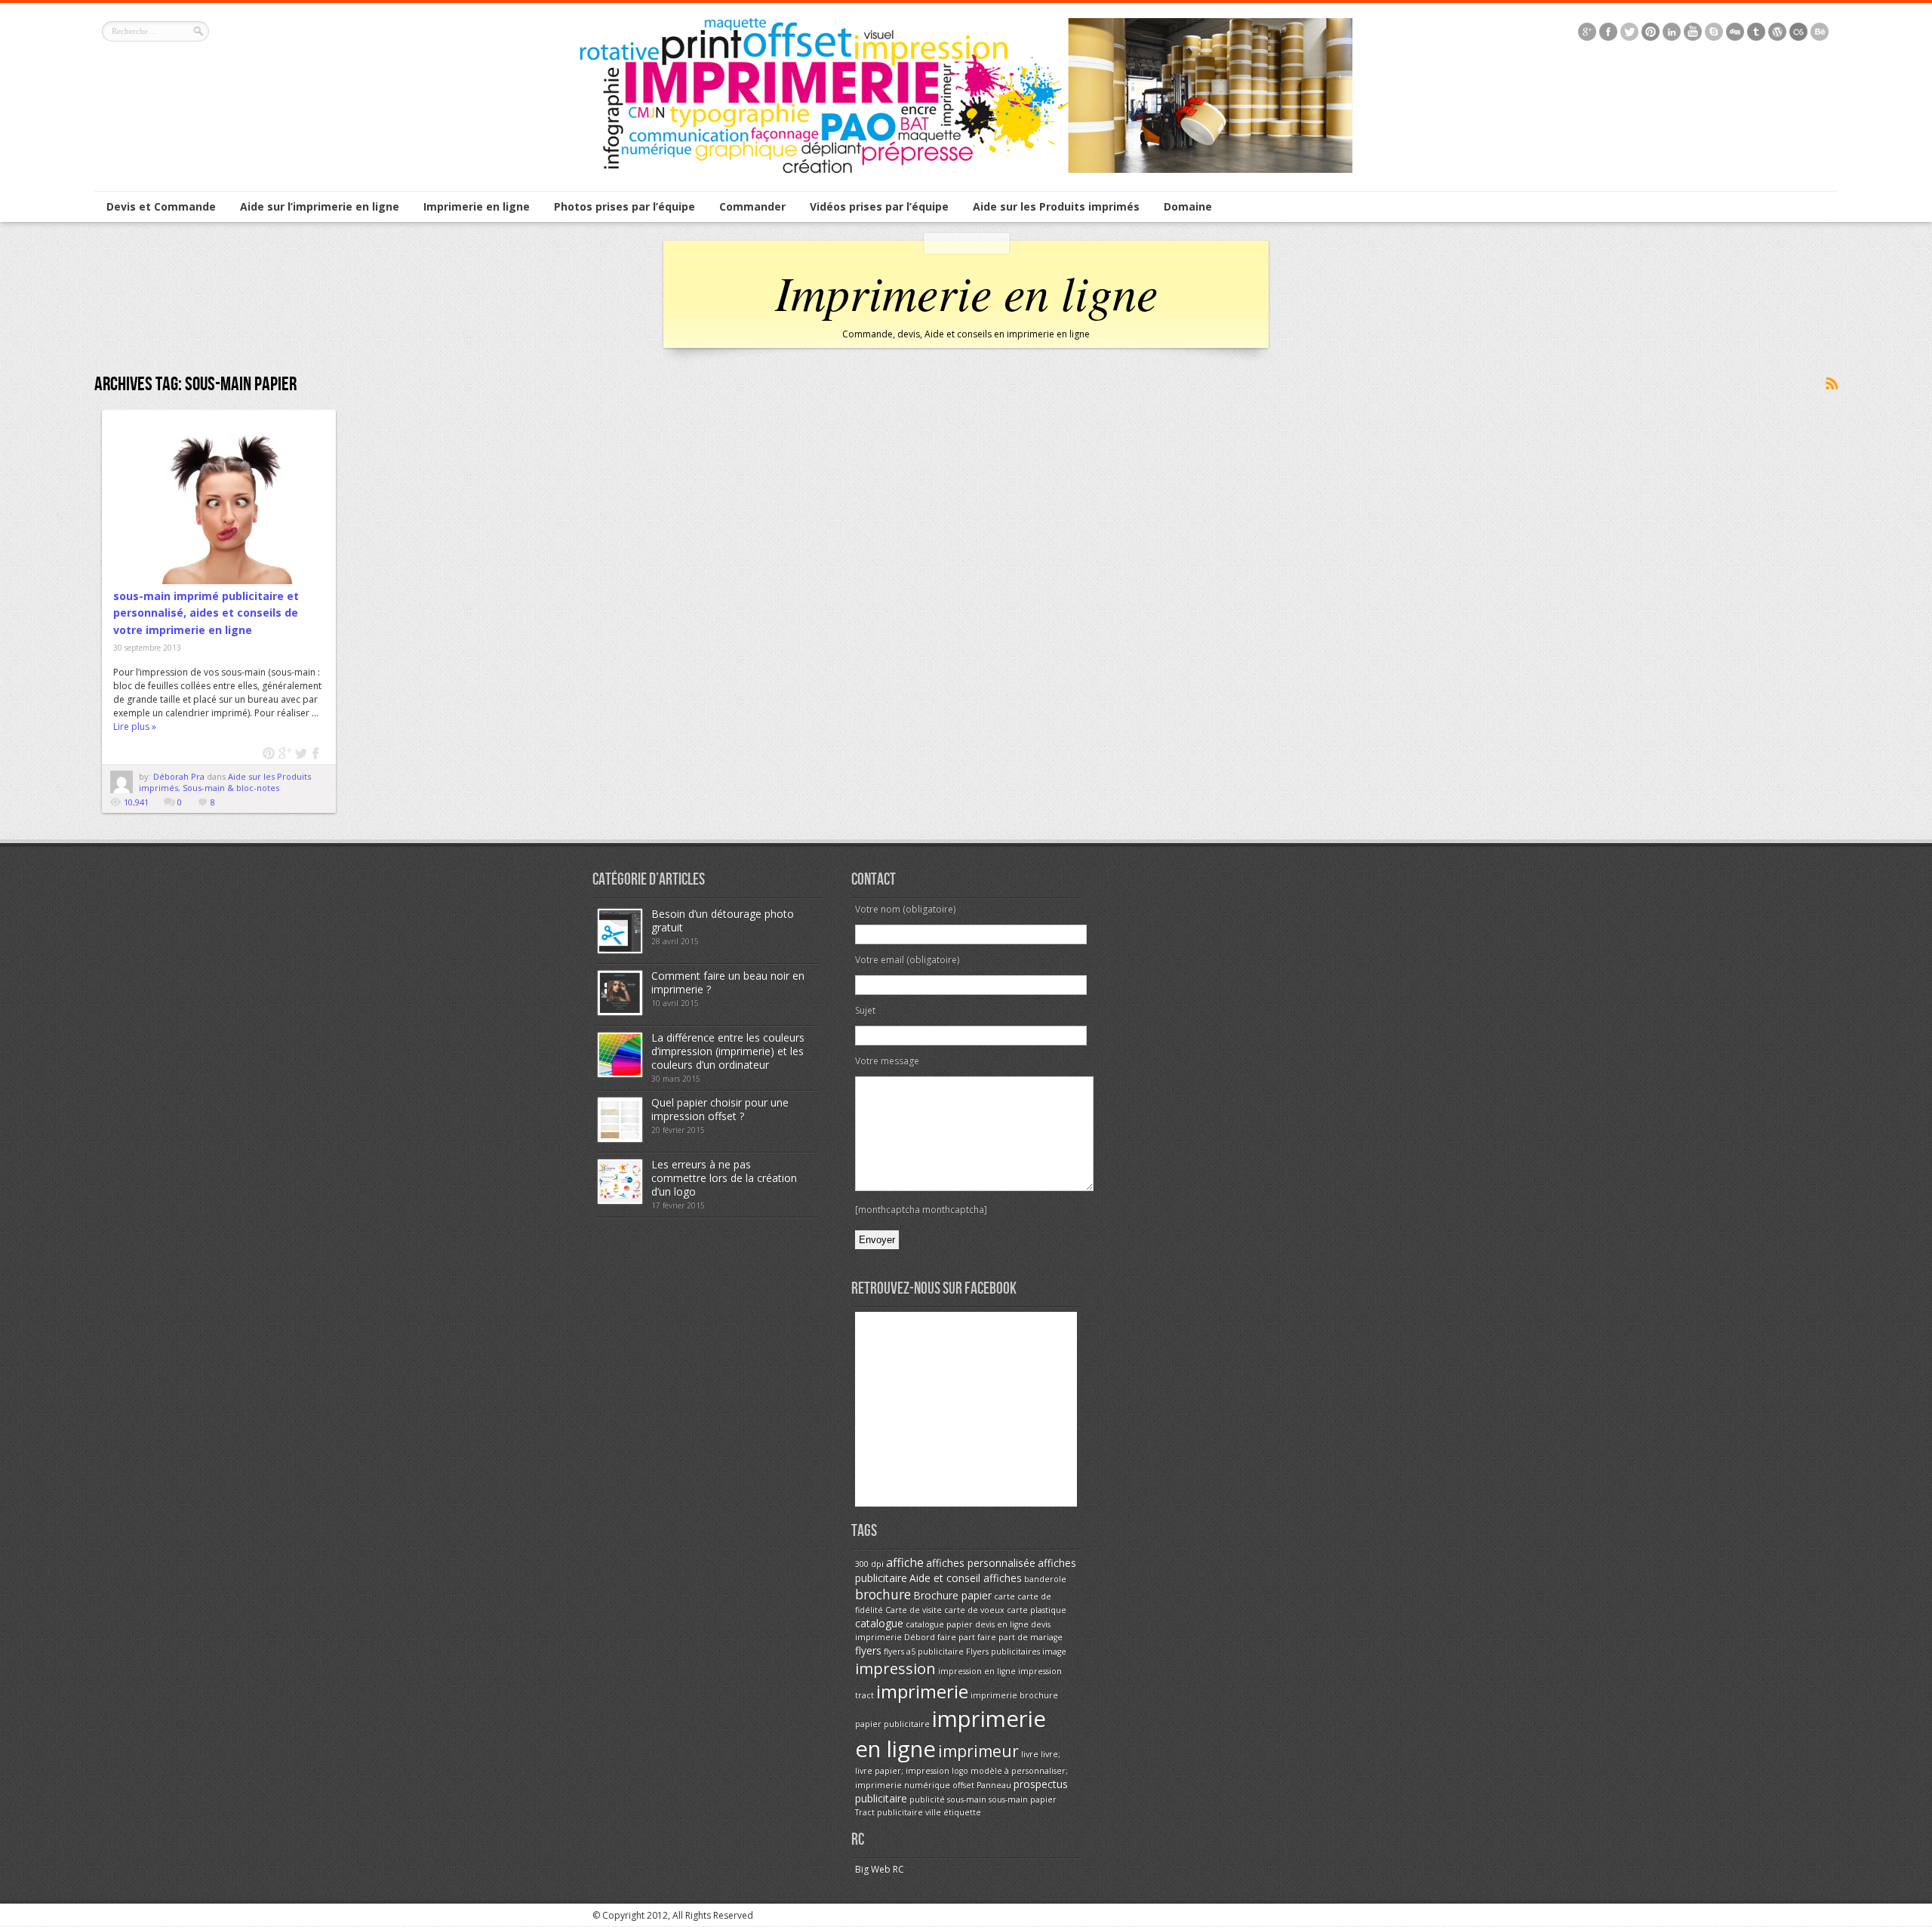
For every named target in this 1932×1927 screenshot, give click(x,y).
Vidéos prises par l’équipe (879, 206)
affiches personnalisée (981, 1563)
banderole (1045, 1579)
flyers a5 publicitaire (924, 1651)
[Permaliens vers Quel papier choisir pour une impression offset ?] (620, 1139)
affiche (905, 1562)
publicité (927, 1799)
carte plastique (1037, 1610)
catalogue (879, 1623)
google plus (285, 754)
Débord (920, 1637)
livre (1030, 1754)
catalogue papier (939, 1624)
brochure (883, 1594)
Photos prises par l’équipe (625, 206)
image (1054, 1651)
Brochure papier (952, 1595)
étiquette (962, 1812)
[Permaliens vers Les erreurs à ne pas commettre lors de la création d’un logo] (620, 1201)
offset (963, 1785)
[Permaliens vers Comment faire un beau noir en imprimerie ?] (620, 1012)
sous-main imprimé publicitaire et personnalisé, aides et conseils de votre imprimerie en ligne (206, 613)
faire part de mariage (1020, 1637)
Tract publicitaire (889, 1812)
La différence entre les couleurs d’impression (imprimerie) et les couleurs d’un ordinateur (728, 1051)
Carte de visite (914, 1610)
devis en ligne (1002, 1624)
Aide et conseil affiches (966, 1578)
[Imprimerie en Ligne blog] (966, 169)
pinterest (269, 754)
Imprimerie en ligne (477, 206)
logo (960, 1771)
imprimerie (922, 1691)
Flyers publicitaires (1003, 1651)
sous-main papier (1023, 1799)
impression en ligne (977, 1671)
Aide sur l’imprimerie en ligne (320, 206)
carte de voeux (974, 1610)
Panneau (994, 1785)
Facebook (317, 754)
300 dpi (869, 1564)
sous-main (967, 1799)
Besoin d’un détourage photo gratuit (723, 920)
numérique (927, 1785)
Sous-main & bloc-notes (231, 788)
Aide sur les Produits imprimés (1056, 206)
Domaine (1188, 206)
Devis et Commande (161, 206)
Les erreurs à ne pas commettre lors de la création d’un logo (724, 1178)
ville (933, 1812)
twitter (301, 754)
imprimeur (978, 1751)
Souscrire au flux (1831, 384)
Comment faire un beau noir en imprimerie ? (728, 982)
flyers (868, 1650)
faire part (956, 1637)
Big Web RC (880, 1869)
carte (1004, 1596)
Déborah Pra (180, 776)
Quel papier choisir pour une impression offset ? (720, 1109)
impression (895, 1668)
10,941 (136, 802)
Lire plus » (135, 726)
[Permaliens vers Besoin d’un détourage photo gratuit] (620, 950)
